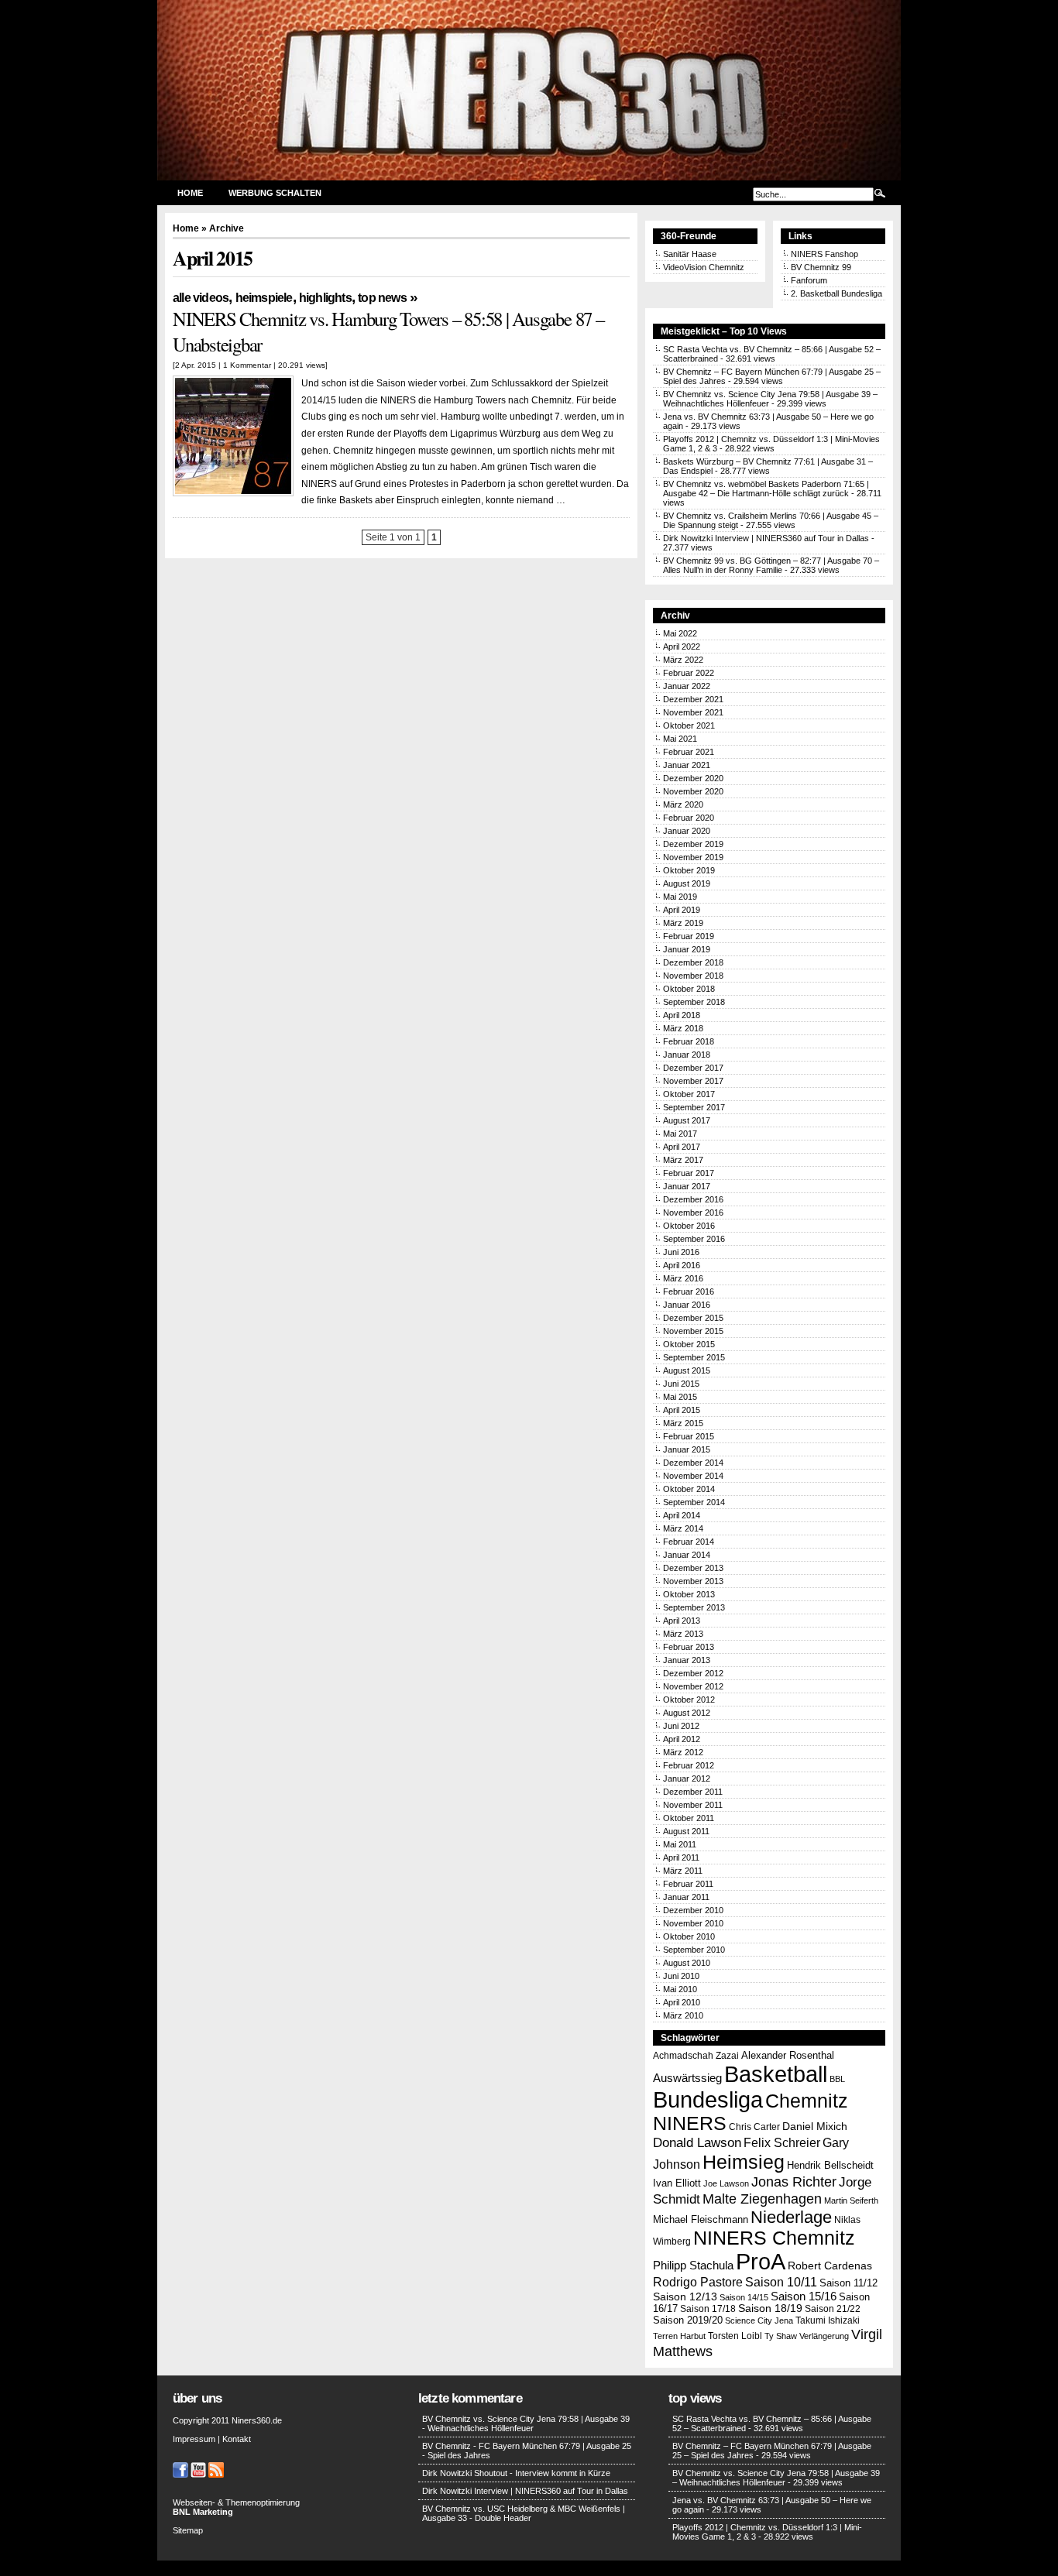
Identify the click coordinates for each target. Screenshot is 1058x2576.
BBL (837, 2079)
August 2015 (687, 1370)
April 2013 (682, 1621)
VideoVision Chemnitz (704, 267)
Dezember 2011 (693, 1792)
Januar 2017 (687, 1186)
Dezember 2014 (693, 1463)
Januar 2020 (687, 831)
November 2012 (693, 1686)
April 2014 (682, 1515)
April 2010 (682, 2002)
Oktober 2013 (689, 1594)
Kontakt (237, 2439)
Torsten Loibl (735, 2336)
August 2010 (687, 1963)
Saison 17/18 (708, 2309)
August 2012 (687, 1713)
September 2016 (694, 1239)
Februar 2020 (689, 818)
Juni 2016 (681, 1252)
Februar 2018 (689, 1041)
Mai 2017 (680, 1134)
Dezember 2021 (693, 699)
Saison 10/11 (781, 2282)
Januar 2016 (687, 1305)
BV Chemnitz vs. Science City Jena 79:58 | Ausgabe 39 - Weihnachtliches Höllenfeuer (526, 2423)
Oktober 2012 (689, 1700)
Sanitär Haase (690, 254)
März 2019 (683, 923)
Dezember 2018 (693, 962)
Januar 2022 (687, 686)
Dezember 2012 (693, 1673)
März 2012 (683, 1752)
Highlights (325, 298)
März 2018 (683, 1028)
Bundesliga (708, 2100)
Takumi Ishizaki (828, 2320)
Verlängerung (824, 2336)
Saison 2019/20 (688, 2320)
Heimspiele (264, 298)
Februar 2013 (689, 1647)
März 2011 (683, 1871)
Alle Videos (201, 298)
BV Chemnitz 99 (821, 267)
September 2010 (694, 1950)
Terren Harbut (679, 2336)
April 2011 (681, 1857)
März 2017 (683, 1160)
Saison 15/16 (804, 2296)
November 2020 (693, 791)
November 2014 (693, 1476)
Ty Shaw (781, 2336)
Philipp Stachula (693, 2265)
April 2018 (682, 1015)
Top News (382, 298)
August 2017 (687, 1120)
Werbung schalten (275, 193)
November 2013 (693, 1581)
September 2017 (694, 1107)
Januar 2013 (687, 1660)
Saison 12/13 (685, 2297)
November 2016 (693, 1213)
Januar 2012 (687, 1779)
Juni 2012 (681, 1726)
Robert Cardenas (830, 2266)
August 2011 (686, 1831)
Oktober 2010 (689, 1936)
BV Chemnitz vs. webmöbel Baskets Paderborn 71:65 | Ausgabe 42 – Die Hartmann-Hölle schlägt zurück (766, 489)
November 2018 (693, 976)
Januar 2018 (687, 1055)
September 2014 (694, 1502)
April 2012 (682, 1739)
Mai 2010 (680, 1989)
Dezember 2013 (693, 1568)
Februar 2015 (689, 1436)
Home (190, 193)
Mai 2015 (680, 1397)
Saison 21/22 (833, 2308)
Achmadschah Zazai (696, 2056)
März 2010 (683, 2015)
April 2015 (682, 1410)
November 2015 (693, 1331)
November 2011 (693, 1805)
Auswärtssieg (687, 2078)
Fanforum (809, 280)
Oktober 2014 (689, 1489)
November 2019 (693, 857)
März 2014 (683, 1528)
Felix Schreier (782, 2142)
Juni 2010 (681, 1976)
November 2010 (693, 1923)
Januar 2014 (687, 1555)
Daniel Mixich (815, 2126)
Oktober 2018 (689, 989)
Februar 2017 (689, 1173)
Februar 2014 (689, 1542)
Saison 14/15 (744, 2297)
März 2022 (683, 660)
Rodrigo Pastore (698, 2282)
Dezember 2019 (693, 844)
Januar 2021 (687, 765)
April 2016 (682, 1265)
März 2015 (683, 1423)
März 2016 (683, 1278)
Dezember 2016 (693, 1199)
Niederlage (791, 2217)
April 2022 (682, 647)
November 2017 (693, 1081)
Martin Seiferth (851, 2200)
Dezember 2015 (693, 1318)
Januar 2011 (686, 1897)
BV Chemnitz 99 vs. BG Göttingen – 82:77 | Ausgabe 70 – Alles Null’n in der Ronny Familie (771, 565)
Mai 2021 (680, 739)
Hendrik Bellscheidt (830, 2165)
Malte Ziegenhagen (762, 2199)
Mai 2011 (680, 1844)
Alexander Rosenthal (788, 2055)
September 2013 (694, 1607)
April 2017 (682, 1147)
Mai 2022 (680, 633)
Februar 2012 (689, 1765)
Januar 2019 (687, 949)
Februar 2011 (688, 1884)
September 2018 (694, 1002)
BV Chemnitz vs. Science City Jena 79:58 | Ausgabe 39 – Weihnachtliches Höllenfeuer (776, 2478)
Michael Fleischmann (701, 2219)
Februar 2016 (689, 1291)
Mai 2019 (680, 897)
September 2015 (694, 1357)
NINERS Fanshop (824, 254)
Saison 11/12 (848, 2283)
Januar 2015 (687, 1449)
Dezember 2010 (693, 1910)
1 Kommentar (247, 365)
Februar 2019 (689, 936)
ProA (761, 2262)
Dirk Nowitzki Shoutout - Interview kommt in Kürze (516, 2473)
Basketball (776, 2074)
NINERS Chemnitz (774, 2238)
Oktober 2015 (689, 1344)
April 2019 (682, 910)
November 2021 (693, 712)
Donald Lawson (697, 2142)
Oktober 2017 (689, 1094)
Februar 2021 (689, 752)
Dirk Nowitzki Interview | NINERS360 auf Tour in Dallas (766, 538)
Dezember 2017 (693, 1068)
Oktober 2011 (689, 1818)
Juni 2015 (681, 1384)
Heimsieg (744, 2162)
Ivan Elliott (677, 2183)
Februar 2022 (689, 673)
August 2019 (687, 883)
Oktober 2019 (689, 870)
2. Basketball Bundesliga (836, 293)
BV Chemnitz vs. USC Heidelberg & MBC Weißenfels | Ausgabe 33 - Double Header (524, 2513)
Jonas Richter (794, 2182)
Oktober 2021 (689, 725)
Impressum (194, 2439)
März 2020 (683, 804)
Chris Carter (754, 2127)
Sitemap (188, 2530)
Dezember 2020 (693, 778)
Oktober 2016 (689, 1226)
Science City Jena (759, 2320)
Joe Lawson (726, 2183)
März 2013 (683, 1634)
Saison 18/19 (770, 2308)
